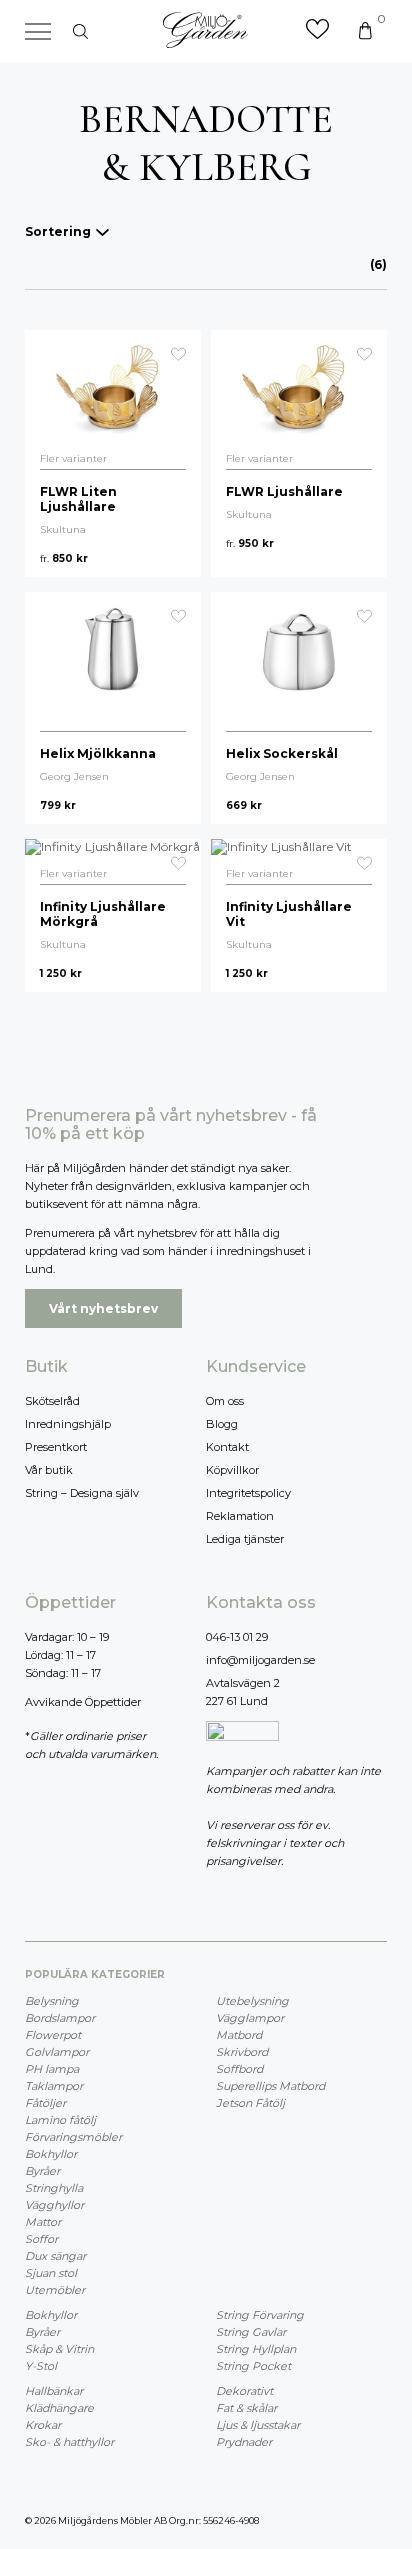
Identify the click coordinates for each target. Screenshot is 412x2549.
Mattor (43, 2222)
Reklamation (240, 1516)
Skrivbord (242, 2052)
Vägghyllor (54, 2205)
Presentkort (56, 1447)
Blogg (222, 1424)
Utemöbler (55, 2290)
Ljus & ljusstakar (258, 2425)
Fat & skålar (246, 2408)
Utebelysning (252, 2001)
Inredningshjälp (68, 1424)
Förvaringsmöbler (73, 2137)
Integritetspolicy (248, 1493)
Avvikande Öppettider (83, 1702)
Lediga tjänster (245, 1539)
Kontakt (227, 1447)
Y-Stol (41, 2366)
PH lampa (52, 2069)
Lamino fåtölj (60, 2120)
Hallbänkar (54, 2391)
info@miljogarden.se (260, 1660)
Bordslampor (60, 2018)
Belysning (52, 2001)
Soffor (41, 2239)
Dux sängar (55, 2256)
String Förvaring (260, 2315)
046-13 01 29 (237, 1637)
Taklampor (54, 2086)
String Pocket (253, 2366)
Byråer (42, 2171)
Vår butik (49, 1470)
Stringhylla (54, 2188)
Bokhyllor (51, 2154)
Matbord (239, 2035)
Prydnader (244, 2442)
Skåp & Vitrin (59, 2349)
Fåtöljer (45, 2103)
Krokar (43, 2425)
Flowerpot (53, 2035)
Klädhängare (59, 2408)
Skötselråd (52, 1401)
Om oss (225, 1401)
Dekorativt (244, 2391)
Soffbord (239, 2069)
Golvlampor (57, 2052)
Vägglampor (250, 2018)
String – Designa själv (82, 1493)
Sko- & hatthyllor (69, 2442)
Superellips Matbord (270, 2086)
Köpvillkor (232, 1470)
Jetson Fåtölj (250, 2103)
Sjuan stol (51, 2273)
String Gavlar (251, 2332)
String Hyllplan (256, 2349)
